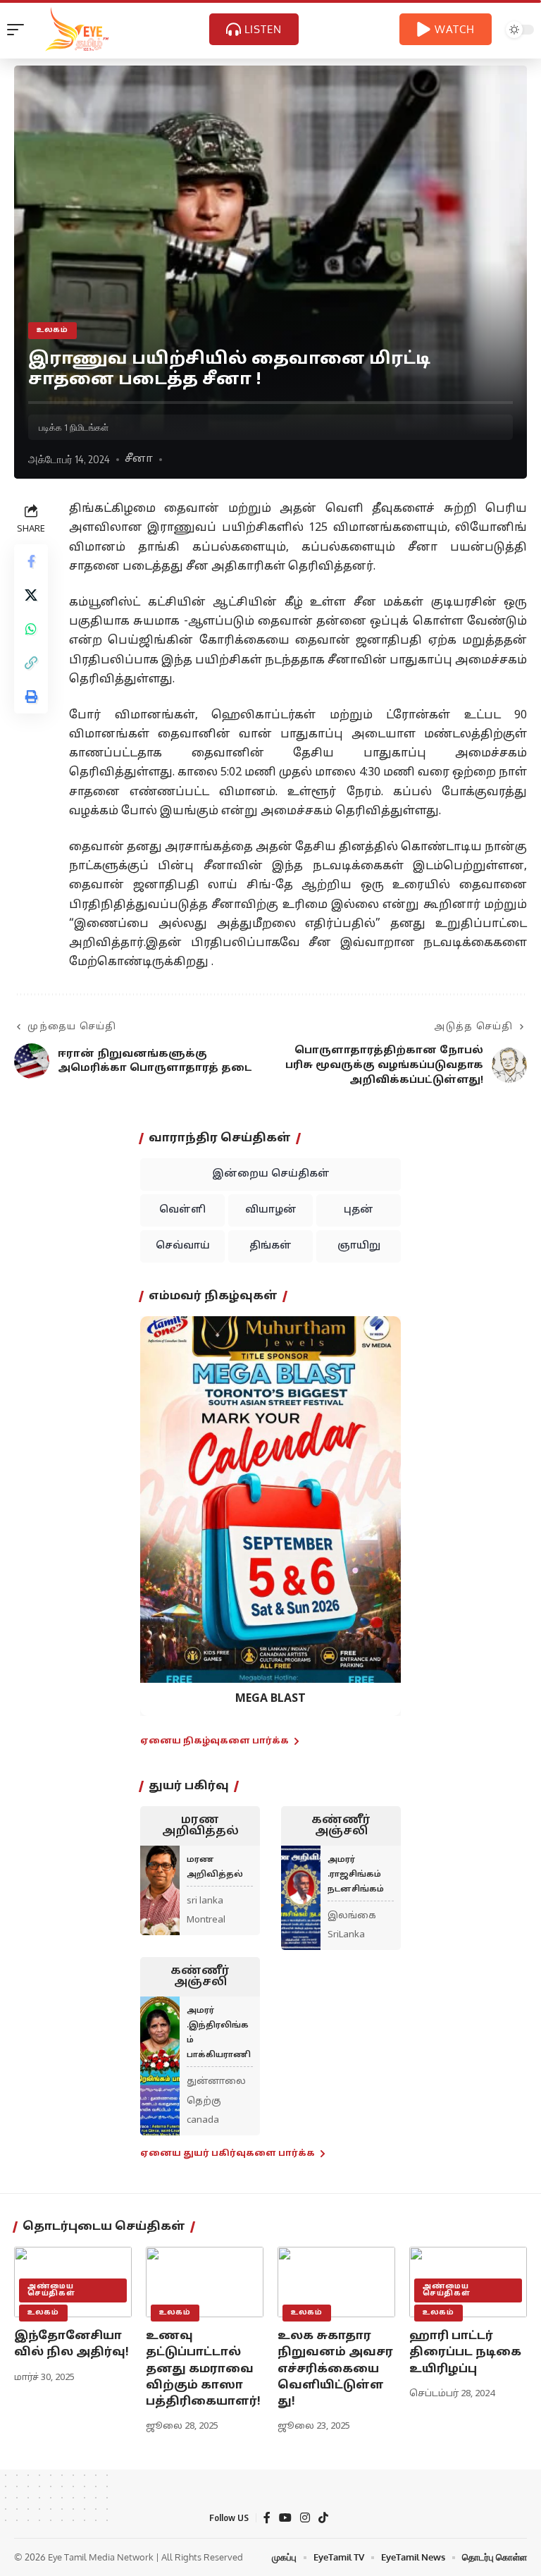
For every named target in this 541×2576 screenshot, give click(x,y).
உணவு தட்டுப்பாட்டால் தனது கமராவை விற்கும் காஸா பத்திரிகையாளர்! (203, 2369)
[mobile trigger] (19, 30)
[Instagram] (305, 2518)
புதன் (359, 1210)
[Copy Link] (31, 663)
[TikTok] (323, 2518)
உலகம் (52, 330)
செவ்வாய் (183, 1246)
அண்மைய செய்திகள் (51, 2290)
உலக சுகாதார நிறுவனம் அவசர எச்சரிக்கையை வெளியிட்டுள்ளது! (335, 2369)
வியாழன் (271, 1210)
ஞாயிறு (359, 1246)
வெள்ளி (182, 1210)
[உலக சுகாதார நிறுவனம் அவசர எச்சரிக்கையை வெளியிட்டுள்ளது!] (336, 2282)
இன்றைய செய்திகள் (271, 1174)
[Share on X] (31, 595)
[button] (160, 1505)
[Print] (31, 697)
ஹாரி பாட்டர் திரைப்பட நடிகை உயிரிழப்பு (465, 2353)
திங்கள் (270, 1246)
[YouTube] (285, 2518)
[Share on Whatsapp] (31, 629)
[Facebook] (267, 2518)
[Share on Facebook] (31, 561)
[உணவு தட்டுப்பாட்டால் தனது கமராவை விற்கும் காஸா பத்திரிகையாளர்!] (205, 2282)
